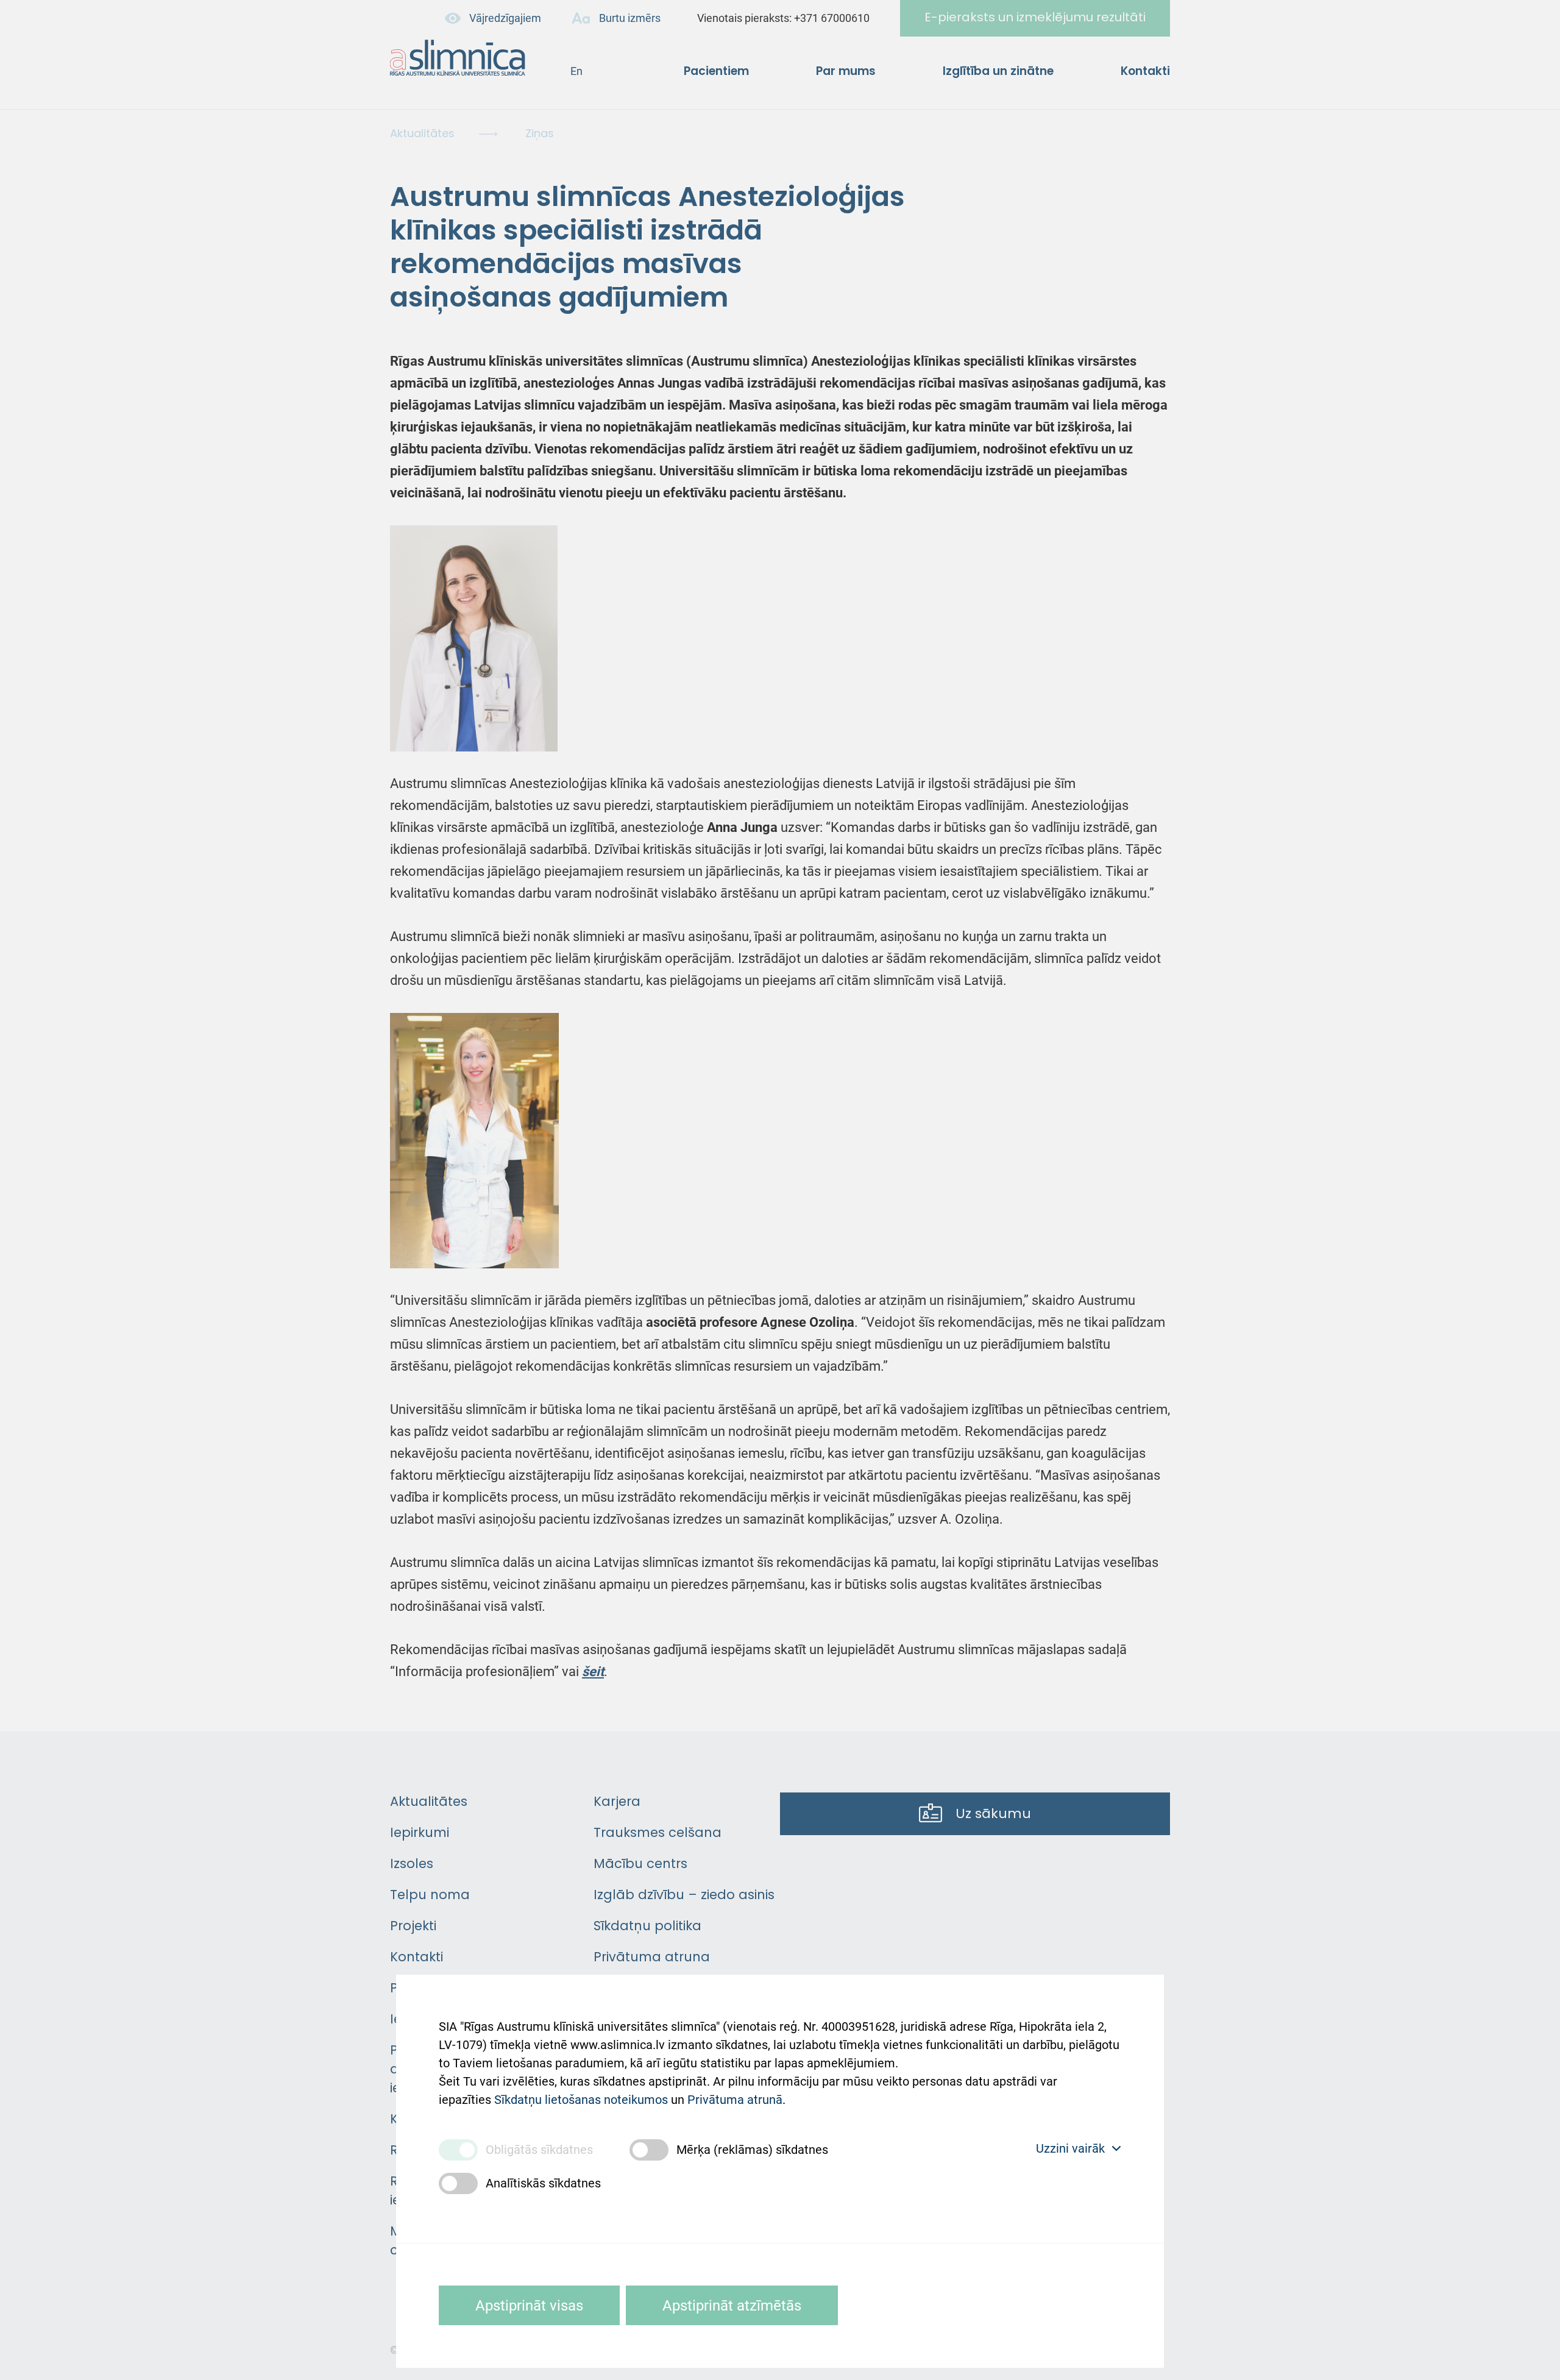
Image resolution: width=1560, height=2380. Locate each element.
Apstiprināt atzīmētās (732, 2306)
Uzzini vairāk (1070, 2148)
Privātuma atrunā (735, 2100)
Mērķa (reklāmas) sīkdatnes (752, 2150)
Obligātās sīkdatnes (539, 2150)
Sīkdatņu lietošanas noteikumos (581, 2100)
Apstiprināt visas (529, 2306)
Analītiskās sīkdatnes (543, 2183)
